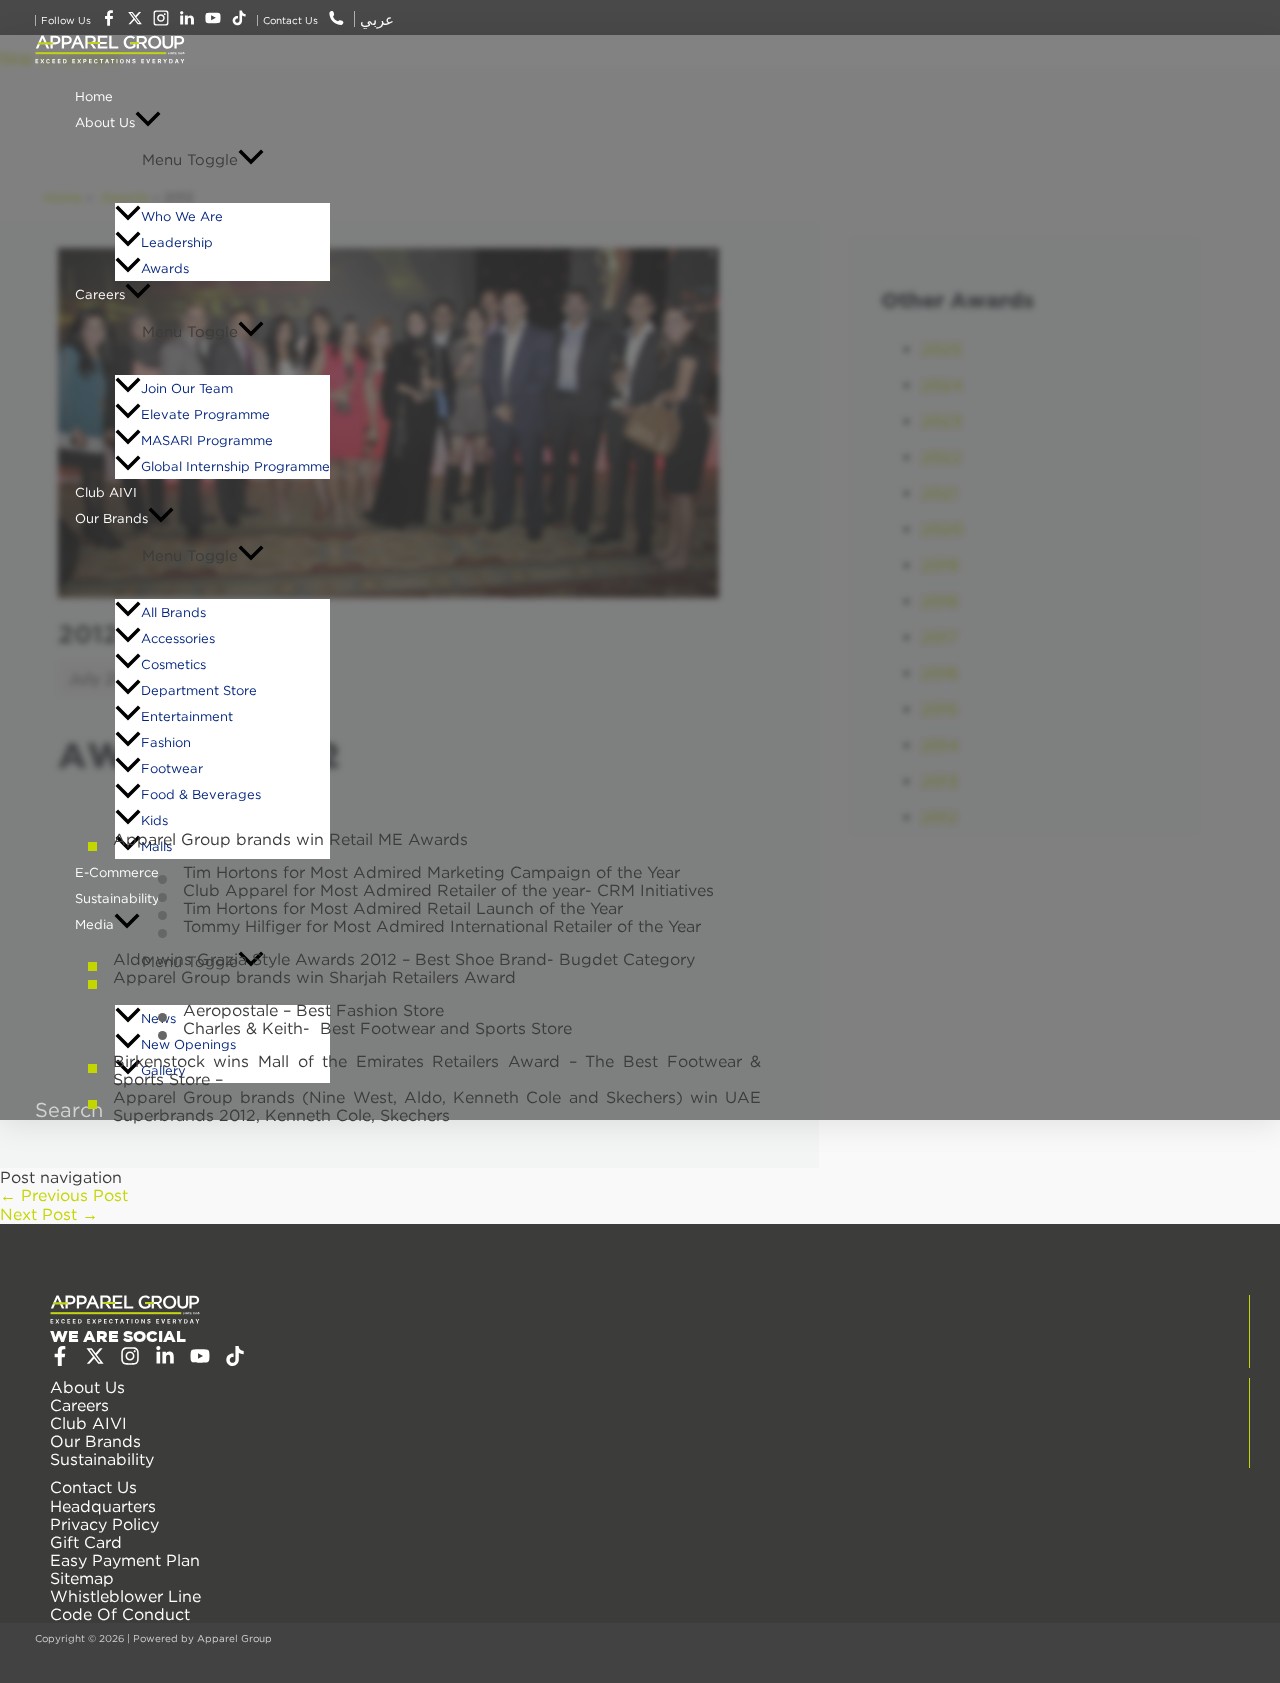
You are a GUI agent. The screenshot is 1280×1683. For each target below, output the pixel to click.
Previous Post (64, 1195)
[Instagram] (130, 1360)
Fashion (166, 742)
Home (94, 96)
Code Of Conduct (120, 1614)
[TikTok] (235, 1360)
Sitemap (82, 1578)
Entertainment (187, 716)
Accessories (178, 638)
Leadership (177, 242)
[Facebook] (60, 1360)
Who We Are (182, 216)
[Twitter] (95, 1360)
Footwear (172, 768)
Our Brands (111, 518)
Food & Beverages (201, 794)
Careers (100, 294)
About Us (105, 122)
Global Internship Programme (235, 466)
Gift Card (86, 1542)
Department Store (199, 690)
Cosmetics (173, 664)
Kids (154, 820)
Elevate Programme (205, 414)
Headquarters (103, 1506)
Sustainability (102, 1459)
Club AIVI (106, 492)
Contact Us (93, 1487)
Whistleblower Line (125, 1596)
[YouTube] (200, 1360)
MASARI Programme (207, 440)
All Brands (173, 612)
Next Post (49, 1214)
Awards (165, 268)
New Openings (188, 1044)
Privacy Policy (104, 1524)
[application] (148, 122)
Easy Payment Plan (125, 1560)
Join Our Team (187, 388)
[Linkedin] (165, 1360)
